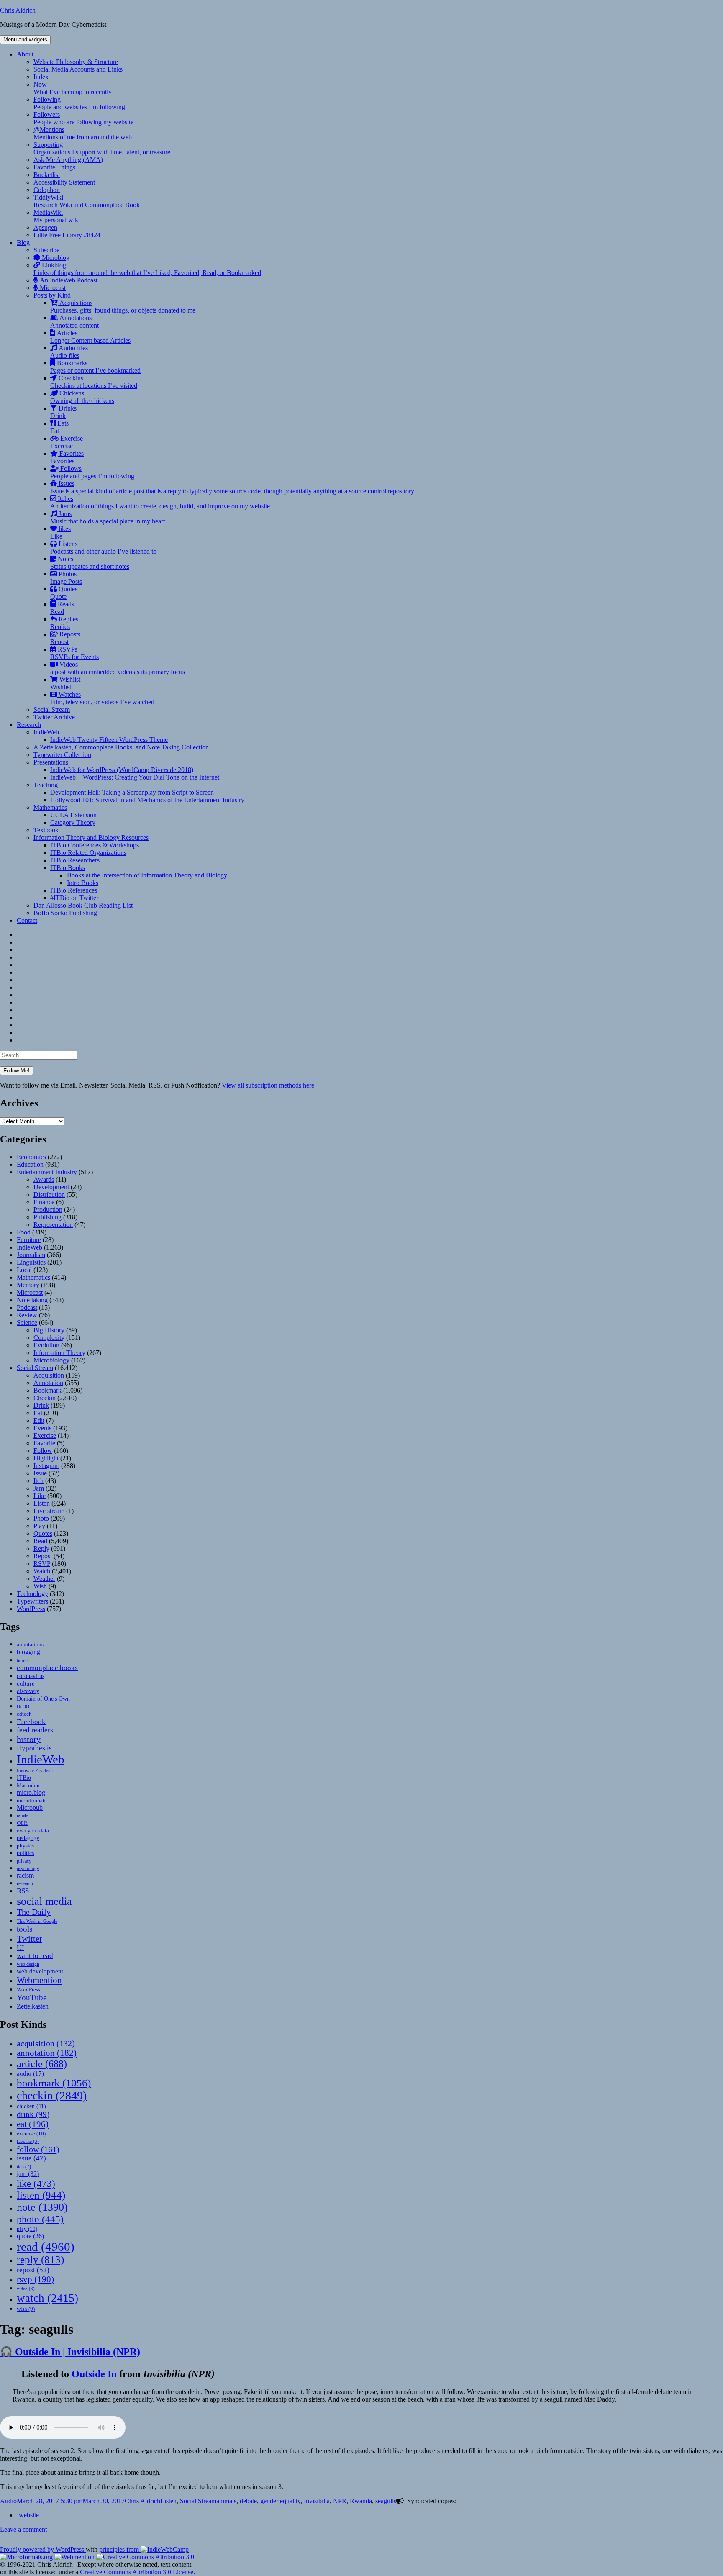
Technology (32, 1594)
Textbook (46, 830)
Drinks (63, 412)
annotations (30, 1644)
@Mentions (83, 133)
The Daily (34, 1912)
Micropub (30, 1808)
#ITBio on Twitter (74, 898)
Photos (66, 578)
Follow (43, 1451)
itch (24, 2167)
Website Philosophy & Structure (76, 62)
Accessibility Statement (64, 182)
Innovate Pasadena (35, 1770)
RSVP (42, 1564)
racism (25, 1875)
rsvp (35, 2279)
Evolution (46, 1345)
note (42, 2207)
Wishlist (65, 683)
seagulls (386, 2501)
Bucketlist (47, 175)
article (42, 2064)
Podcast (27, 1307)
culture (26, 1683)
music (22, 1816)
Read (40, 1541)
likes (60, 532)
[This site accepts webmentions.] (74, 2557)
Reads (62, 608)
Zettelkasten (33, 2006)
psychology (28, 1869)
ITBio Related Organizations (88, 853)
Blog (23, 242)
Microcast (52, 288)
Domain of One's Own (43, 1699)
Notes (90, 563)
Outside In (94, 2374)
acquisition (46, 2043)
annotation (47, 2053)
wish (26, 2309)
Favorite (44, 1443)
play (27, 2229)
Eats (59, 427)
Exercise (67, 442)
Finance (44, 1202)
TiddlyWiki (87, 201)
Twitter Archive (54, 717)
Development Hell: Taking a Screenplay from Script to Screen (132, 792)
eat (33, 2124)
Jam (39, 1488)
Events (42, 1428)
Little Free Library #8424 (67, 235)
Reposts (65, 638)
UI (20, 1948)
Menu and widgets (25, 40)
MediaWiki (57, 216)
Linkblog (147, 269)
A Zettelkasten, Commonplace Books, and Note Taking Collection (121, 747)
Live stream (49, 1511)
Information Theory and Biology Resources (91, 838)
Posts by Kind (52, 295)
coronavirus (31, 1676)
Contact (27, 920)
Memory (28, 1285)
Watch (42, 1571)
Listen (42, 1503)
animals (226, 2501)
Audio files (69, 352)
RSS (23, 1891)
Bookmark (47, 1390)
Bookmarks (95, 367)
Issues (233, 487)
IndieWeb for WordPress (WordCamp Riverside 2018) (122, 770)
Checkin (45, 1398)
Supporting (102, 148)
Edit (39, 1420)
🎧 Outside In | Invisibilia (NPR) (70, 2352)
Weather (44, 1579)
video (26, 2289)
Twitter (29, 1939)
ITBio (24, 1778)
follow (38, 2149)
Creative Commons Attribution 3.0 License (137, 2572)
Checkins (94, 382)
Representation (53, 1225)
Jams (108, 517)
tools (24, 1929)
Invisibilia (317, 2501)
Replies (64, 623)
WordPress (31, 1609)
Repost (43, 1556)
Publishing (47, 1217)
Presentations (51, 762)
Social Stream (52, 709)
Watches (102, 698)
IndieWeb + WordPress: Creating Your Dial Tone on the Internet (135, 777)
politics (25, 1853)
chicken (31, 2106)
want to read (35, 1956)
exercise (31, 2133)
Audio (8, 2501)
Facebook (31, 1722)
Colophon (47, 190)
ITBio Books (68, 868)
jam (28, 2174)
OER (22, 1823)
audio (30, 2073)
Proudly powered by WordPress (43, 2549)
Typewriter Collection (62, 755)
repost (33, 2270)
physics (25, 1846)
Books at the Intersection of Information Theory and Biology (147, 875)
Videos (118, 668)
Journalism (31, 1255)
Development (51, 1187)
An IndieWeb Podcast (68, 280)
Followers (83, 118)
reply (40, 2259)
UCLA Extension (73, 815)
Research (29, 725)
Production (48, 1210)
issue (31, 2158)
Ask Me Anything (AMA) (68, 160)
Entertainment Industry (47, 1172)
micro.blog (31, 1792)
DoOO (23, 1707)
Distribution (49, 1194)
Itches (160, 502)
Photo (41, 1518)
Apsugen (45, 227)
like (36, 2183)
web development (40, 1971)
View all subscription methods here (267, 1085)
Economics (31, 1157)
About (25, 54)
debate (248, 2501)
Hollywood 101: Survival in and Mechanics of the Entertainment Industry (147, 800)
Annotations (74, 322)
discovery (28, 1691)
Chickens (82, 397)
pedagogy (28, 1838)
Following (79, 103)
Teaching (46, 785)
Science (27, 1323)
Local (24, 1270)
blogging (28, 1652)
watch (47, 2298)
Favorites (67, 457)
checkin (52, 2095)
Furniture (29, 1240)
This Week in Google (37, 1921)
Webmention (39, 1980)
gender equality (280, 2501)
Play (39, 1526)
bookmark (54, 2083)
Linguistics (31, 1262)
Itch (38, 1481)
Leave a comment (23, 2529)
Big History (49, 1330)
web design (28, 1964)
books (23, 1660)
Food (24, 1232)
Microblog (55, 258)
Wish (40, 1586)
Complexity (49, 1338)
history (29, 1739)
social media (44, 1901)
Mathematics (50, 807)
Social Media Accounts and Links (78, 69)
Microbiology (51, 1360)
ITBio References (74, 890)
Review (27, 1315)
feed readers (35, 1730)
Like (40, 1496)
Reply (41, 1548)
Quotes (64, 593)
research (25, 1884)
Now (73, 88)
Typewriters (32, 1601)
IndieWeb (46, 732)
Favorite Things (54, 167)
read (46, 2247)
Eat (38, 1413)
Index (41, 77)
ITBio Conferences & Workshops (95, 845)
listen (41, 2195)
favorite (28, 2141)
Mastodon (28, 1785)
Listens (103, 548)
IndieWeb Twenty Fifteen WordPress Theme (109, 740)
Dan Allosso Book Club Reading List (83, 905)
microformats (32, 1800)
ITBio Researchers (75, 860)
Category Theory (73, 822)
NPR (340, 2501)
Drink (41, 1405)
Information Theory (59, 1353)
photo (40, 2219)
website (29, 2515)
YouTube (32, 1997)
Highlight (46, 1458)
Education (30, 1164)
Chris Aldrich (18, 10)
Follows (92, 472)
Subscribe (46, 250)
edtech (24, 1714)
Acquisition (49, 1375)
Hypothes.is (34, 1748)
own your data (33, 1831)
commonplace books (47, 1668)
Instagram (46, 1466)
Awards (44, 1179)
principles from (120, 2549)
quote (30, 2236)
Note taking (32, 1300)
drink (33, 2114)
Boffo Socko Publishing (65, 913)
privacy (24, 1861)
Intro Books (83, 883)
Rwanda (361, 2501)
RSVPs (74, 653)
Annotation (48, 1383)
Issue (40, 1473)
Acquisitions (123, 307)
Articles (90, 337)
